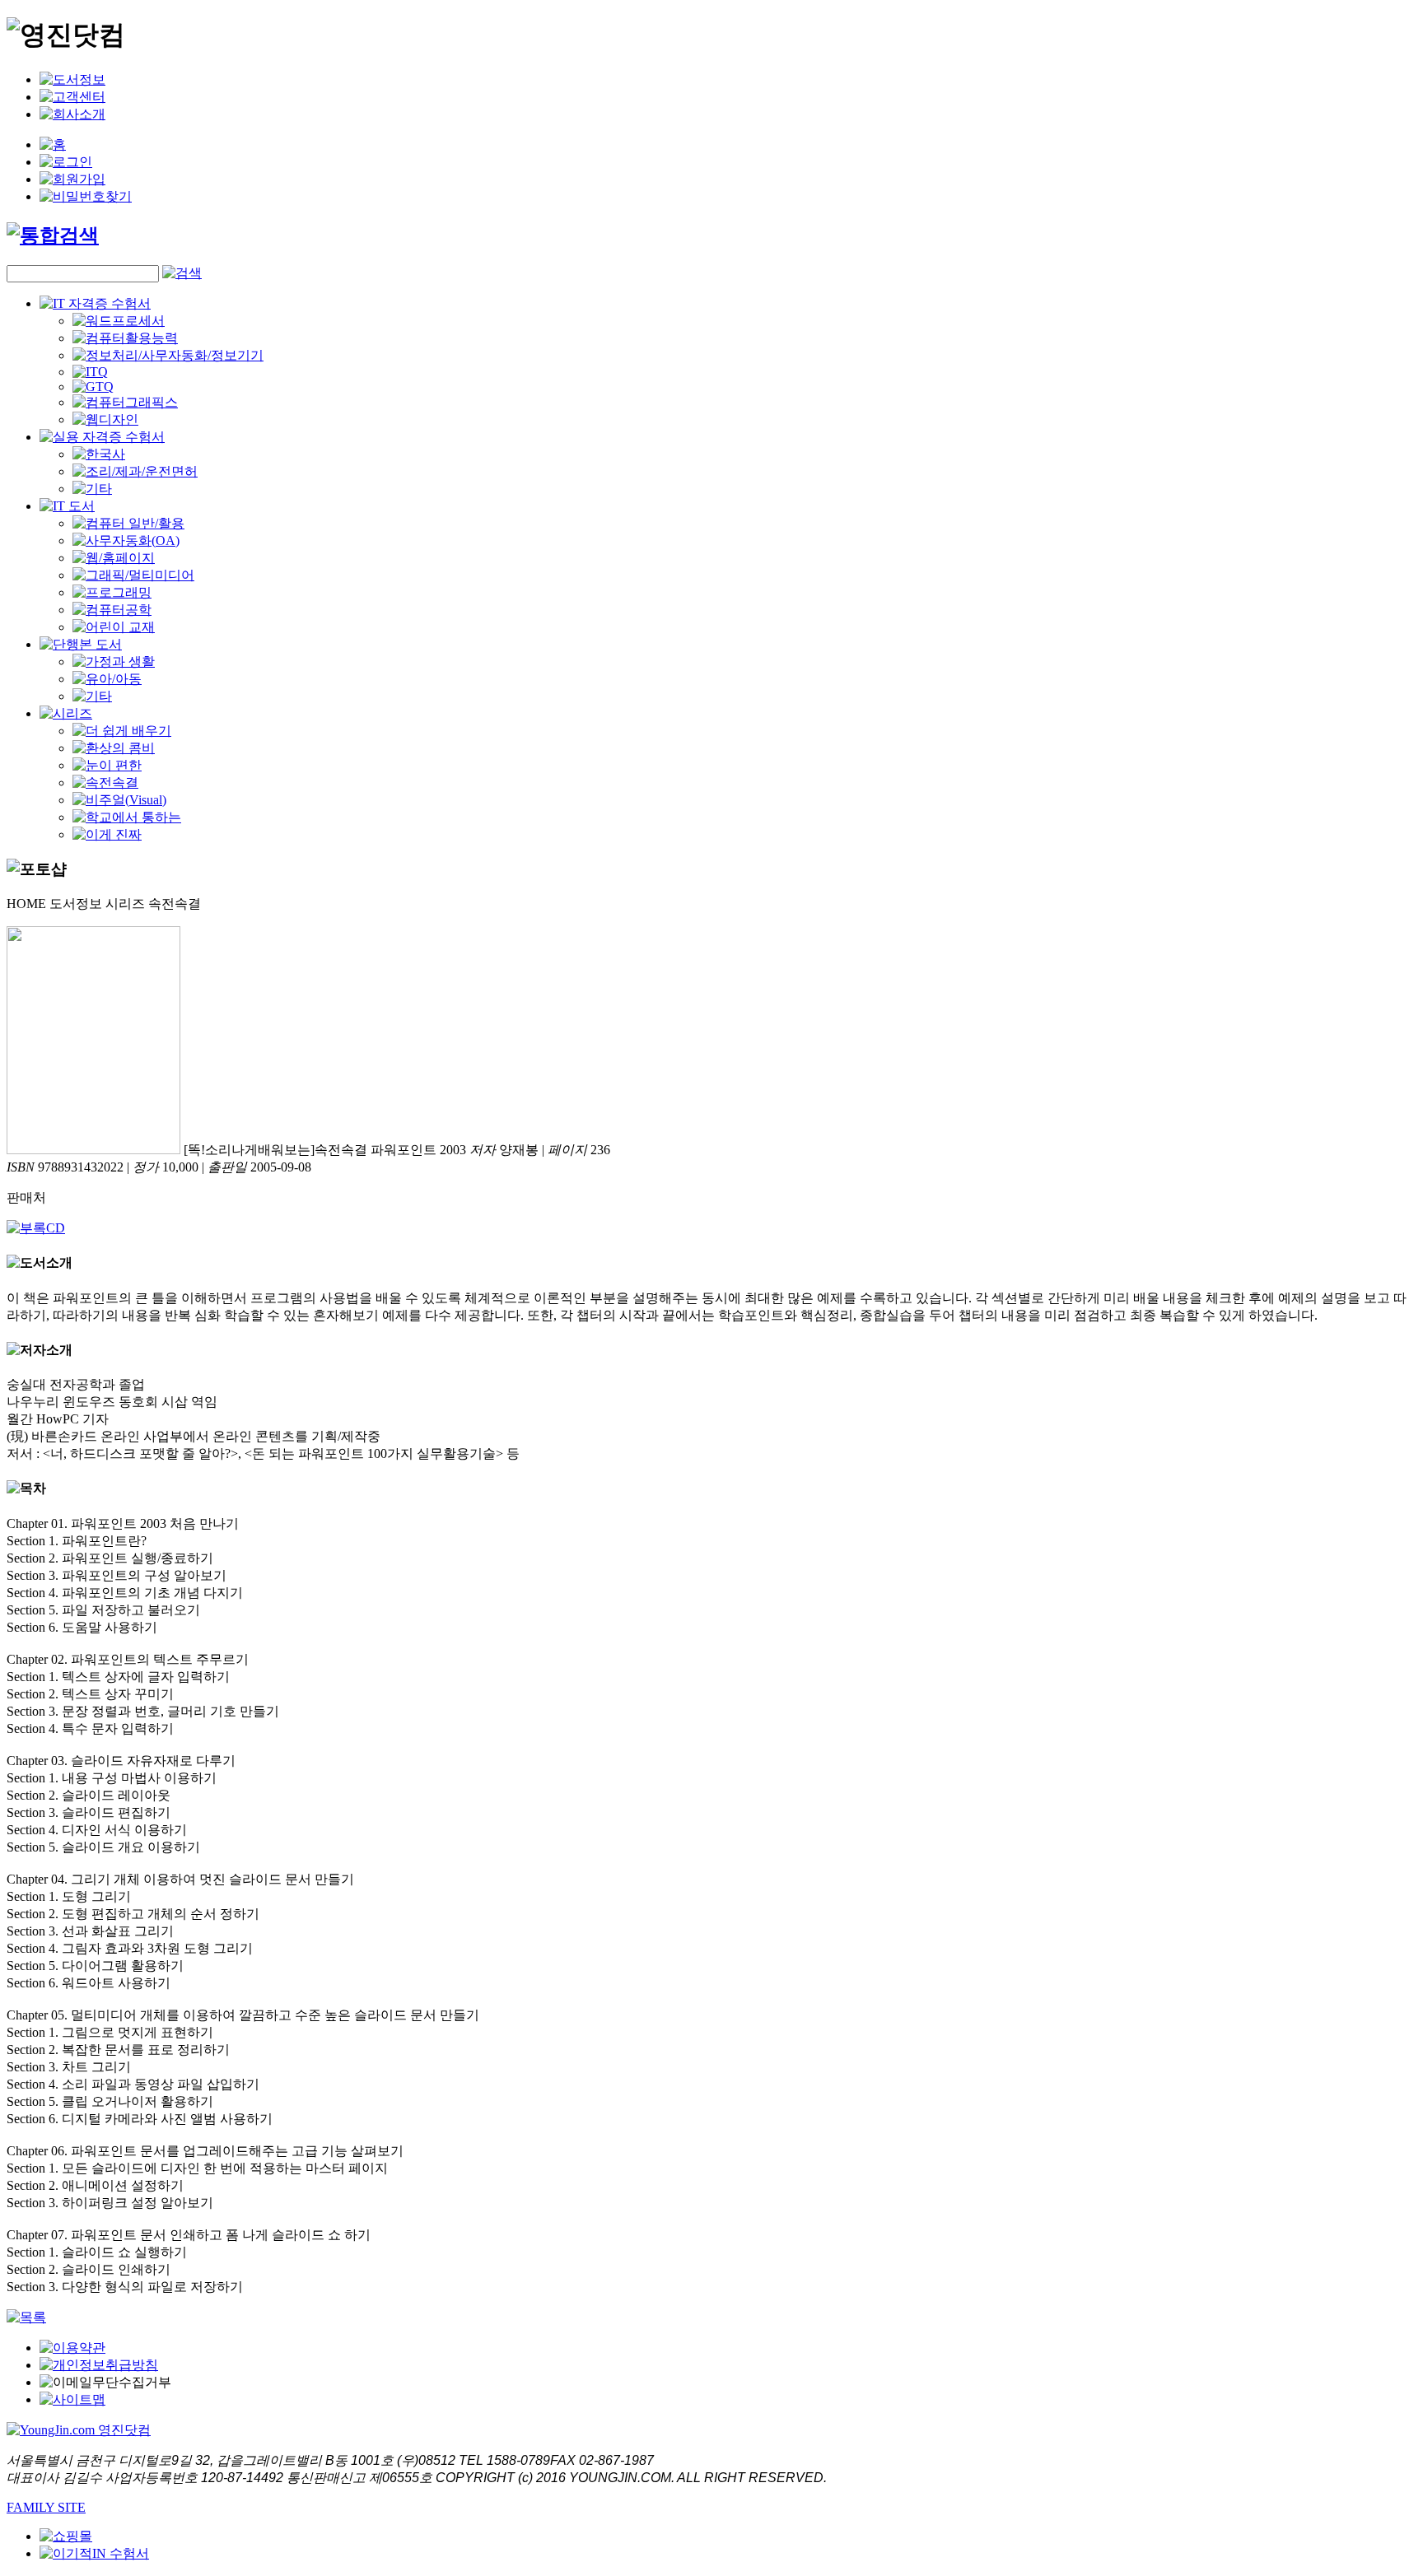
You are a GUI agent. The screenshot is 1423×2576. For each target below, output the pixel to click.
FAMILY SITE (46, 2507)
